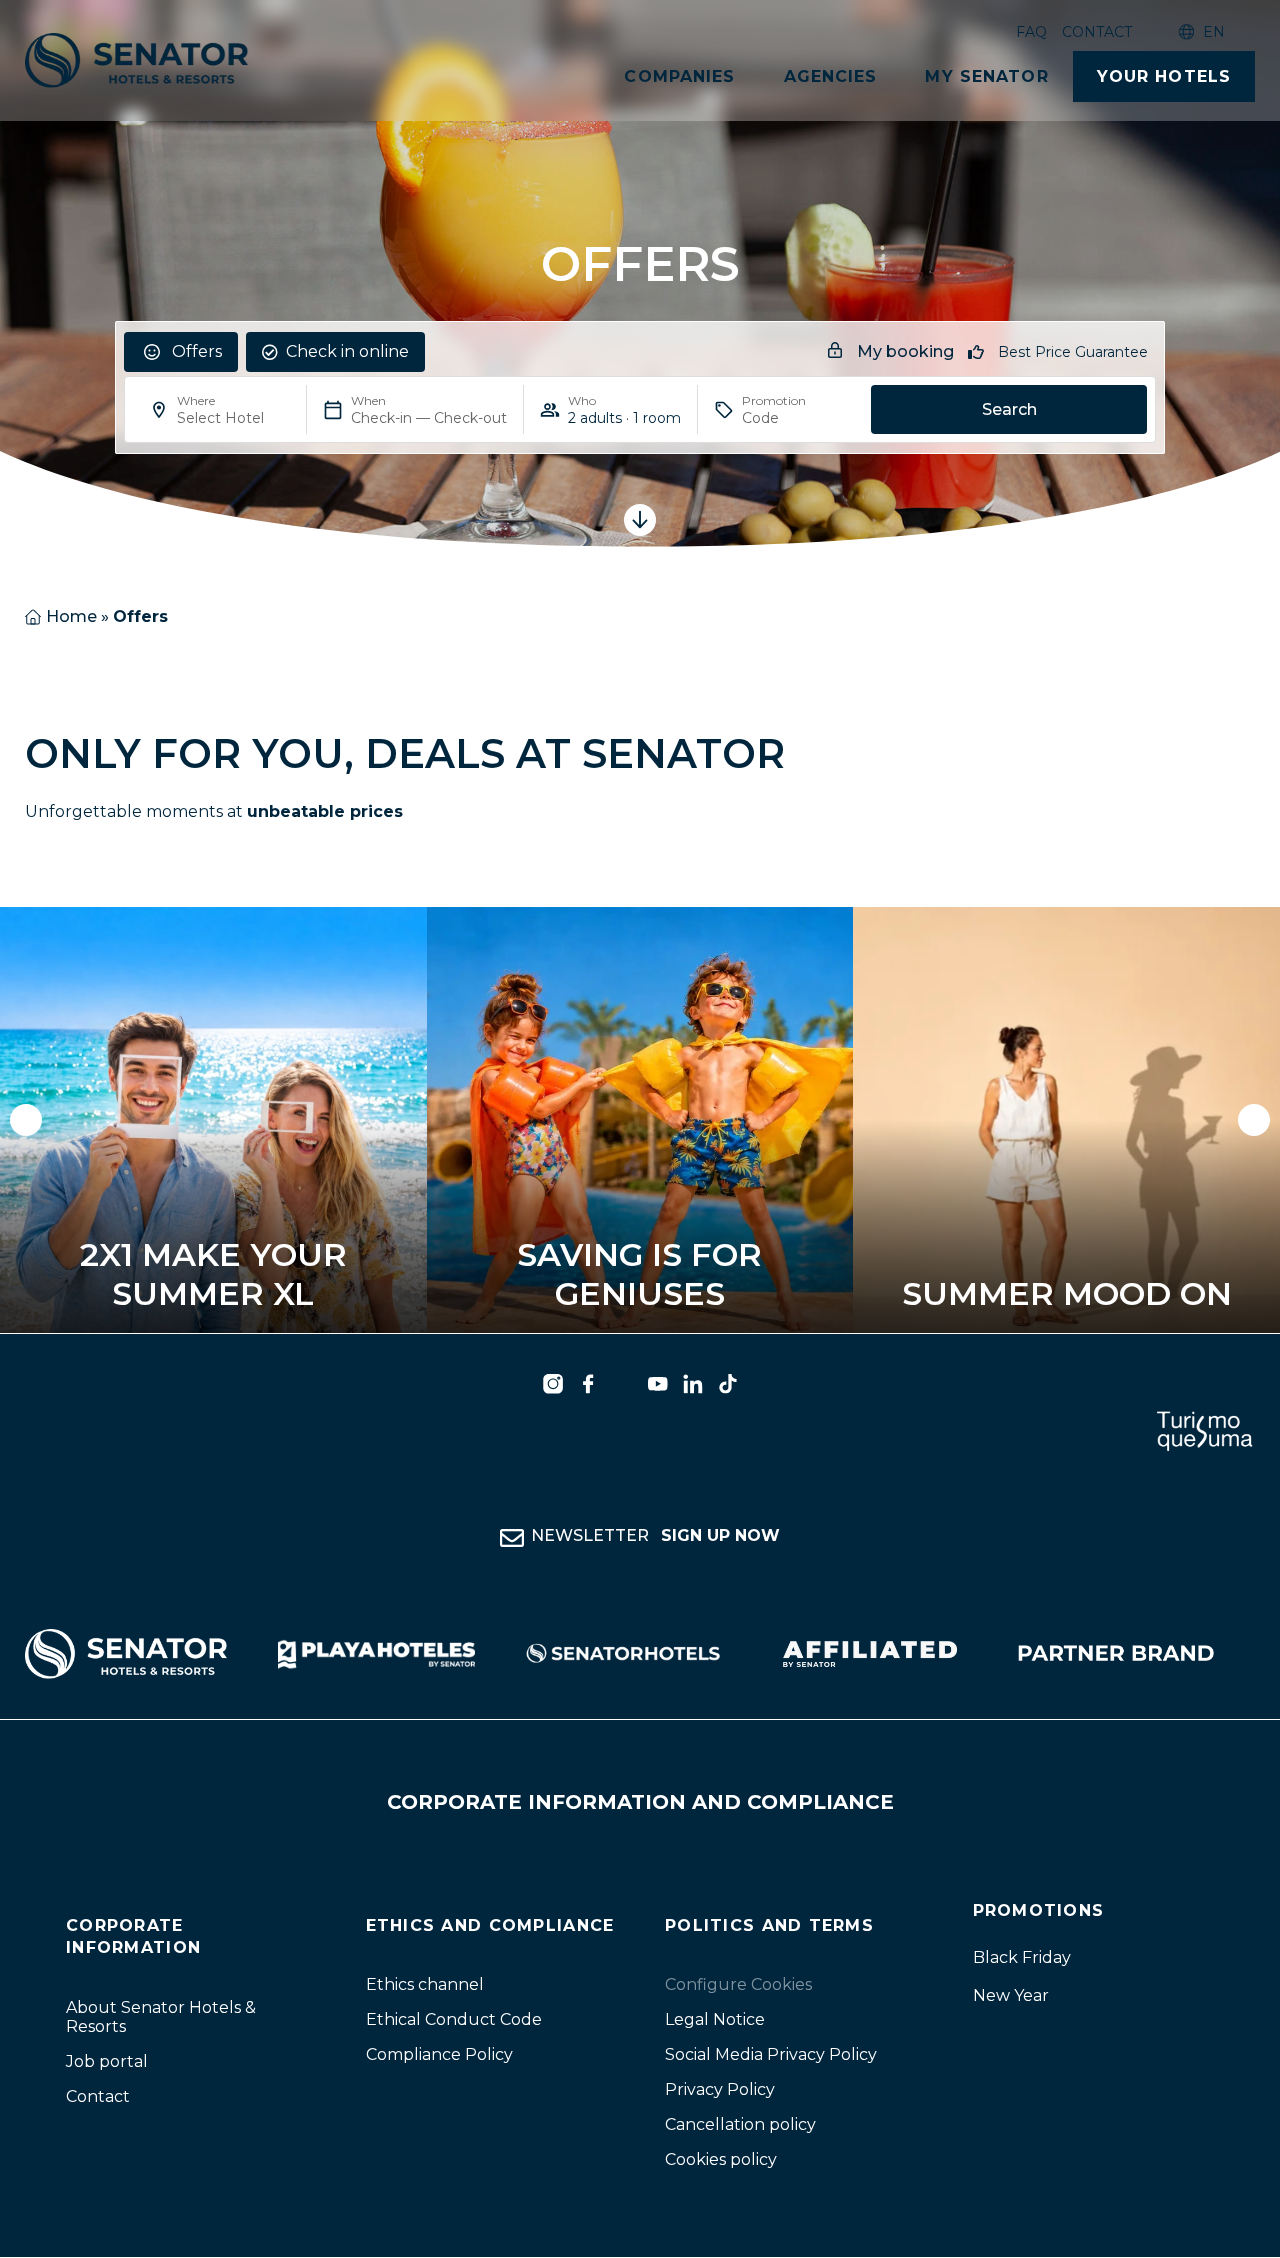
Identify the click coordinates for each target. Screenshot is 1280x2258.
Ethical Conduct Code (454, 2020)
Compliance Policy (439, 2055)
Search (1009, 409)
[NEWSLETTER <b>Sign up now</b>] (512, 1539)
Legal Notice (715, 2020)
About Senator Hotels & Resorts (161, 2017)
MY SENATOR (986, 76)
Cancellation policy (740, 2125)
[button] (26, 1120)
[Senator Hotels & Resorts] (553, 1384)
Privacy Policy (720, 2090)
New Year (1011, 1995)
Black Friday (1022, 1957)
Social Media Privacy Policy (771, 2055)
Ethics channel (425, 1985)
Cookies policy (721, 2160)
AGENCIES (831, 76)
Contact (1097, 32)
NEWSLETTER (655, 1536)
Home (71, 616)
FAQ (1031, 32)
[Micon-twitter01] (623, 1384)
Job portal (107, 2061)
